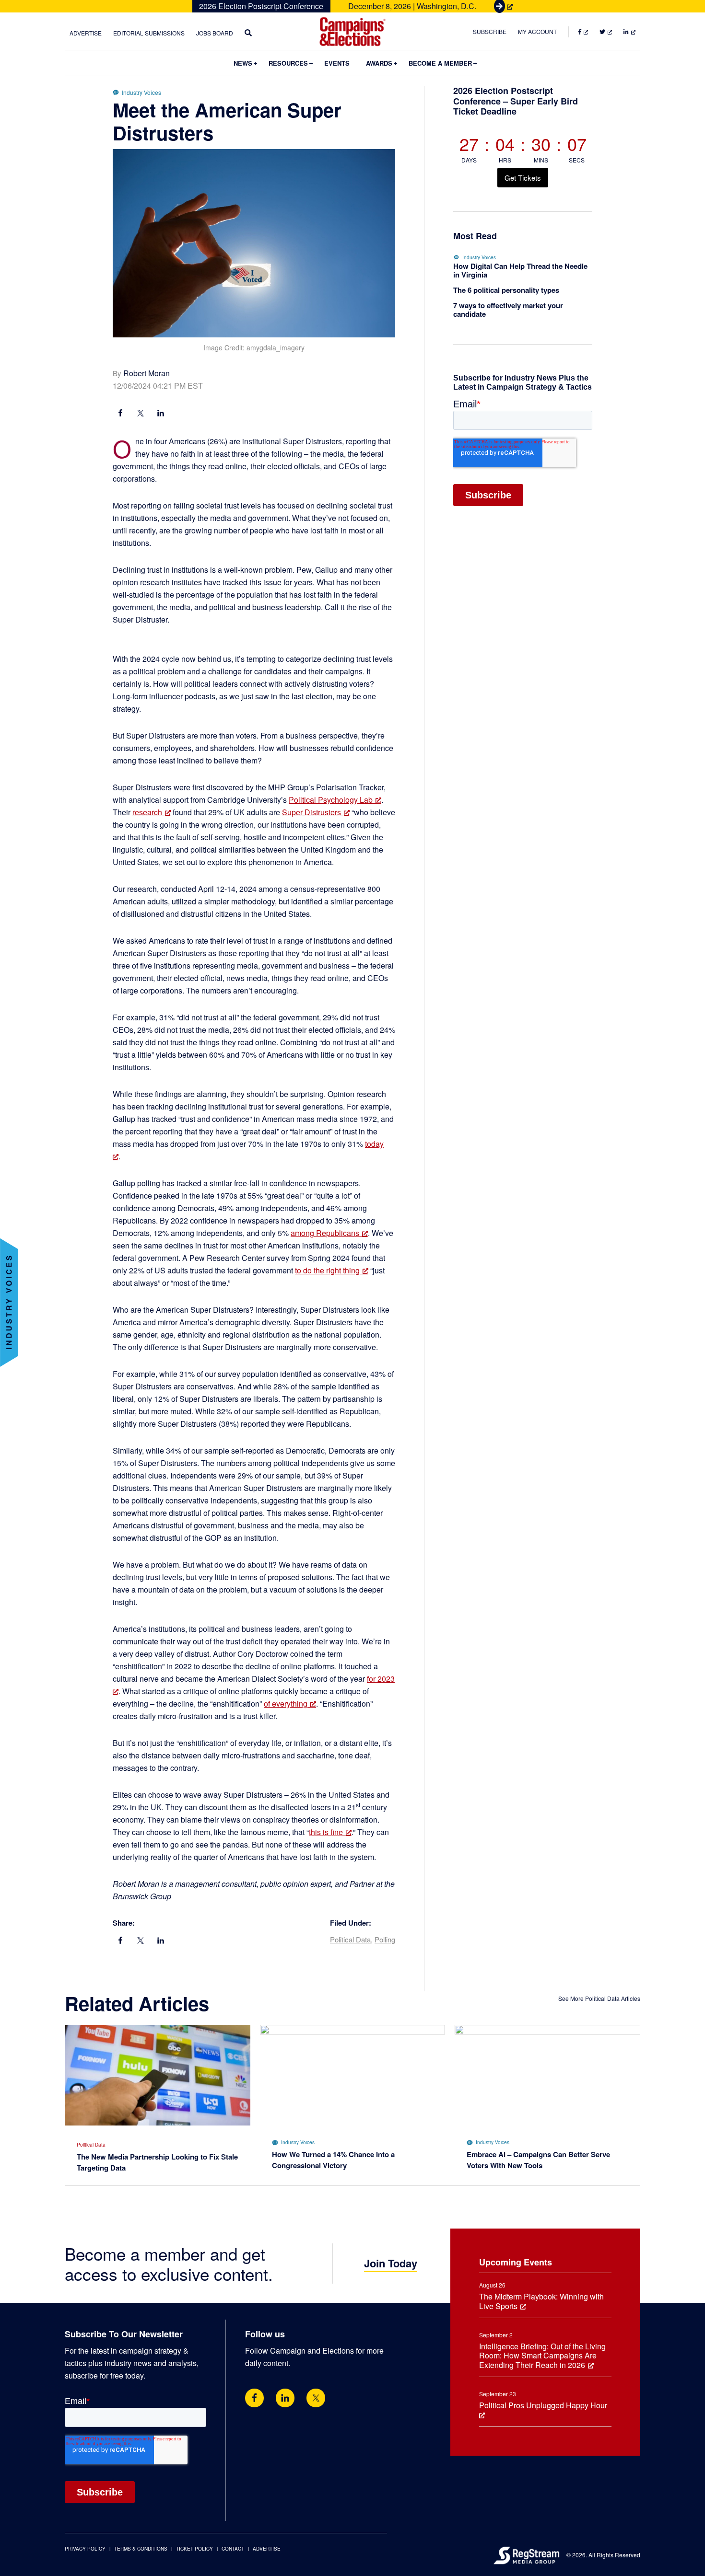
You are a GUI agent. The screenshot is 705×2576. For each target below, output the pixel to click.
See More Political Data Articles (599, 1998)
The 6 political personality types (506, 290)
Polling (385, 1939)
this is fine (326, 1832)
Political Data (350, 1939)
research (147, 812)
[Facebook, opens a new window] (120, 414)
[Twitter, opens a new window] (316, 2398)
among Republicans (325, 1233)
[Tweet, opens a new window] (141, 414)
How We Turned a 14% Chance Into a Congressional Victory (333, 2160)
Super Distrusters (311, 812)
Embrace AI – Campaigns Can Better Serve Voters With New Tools (538, 2160)
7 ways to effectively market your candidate (508, 310)
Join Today (391, 2263)
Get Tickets (523, 178)
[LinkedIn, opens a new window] (161, 414)
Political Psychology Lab (331, 800)
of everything (286, 1704)
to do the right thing (327, 1270)
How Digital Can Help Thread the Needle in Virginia (520, 270)
